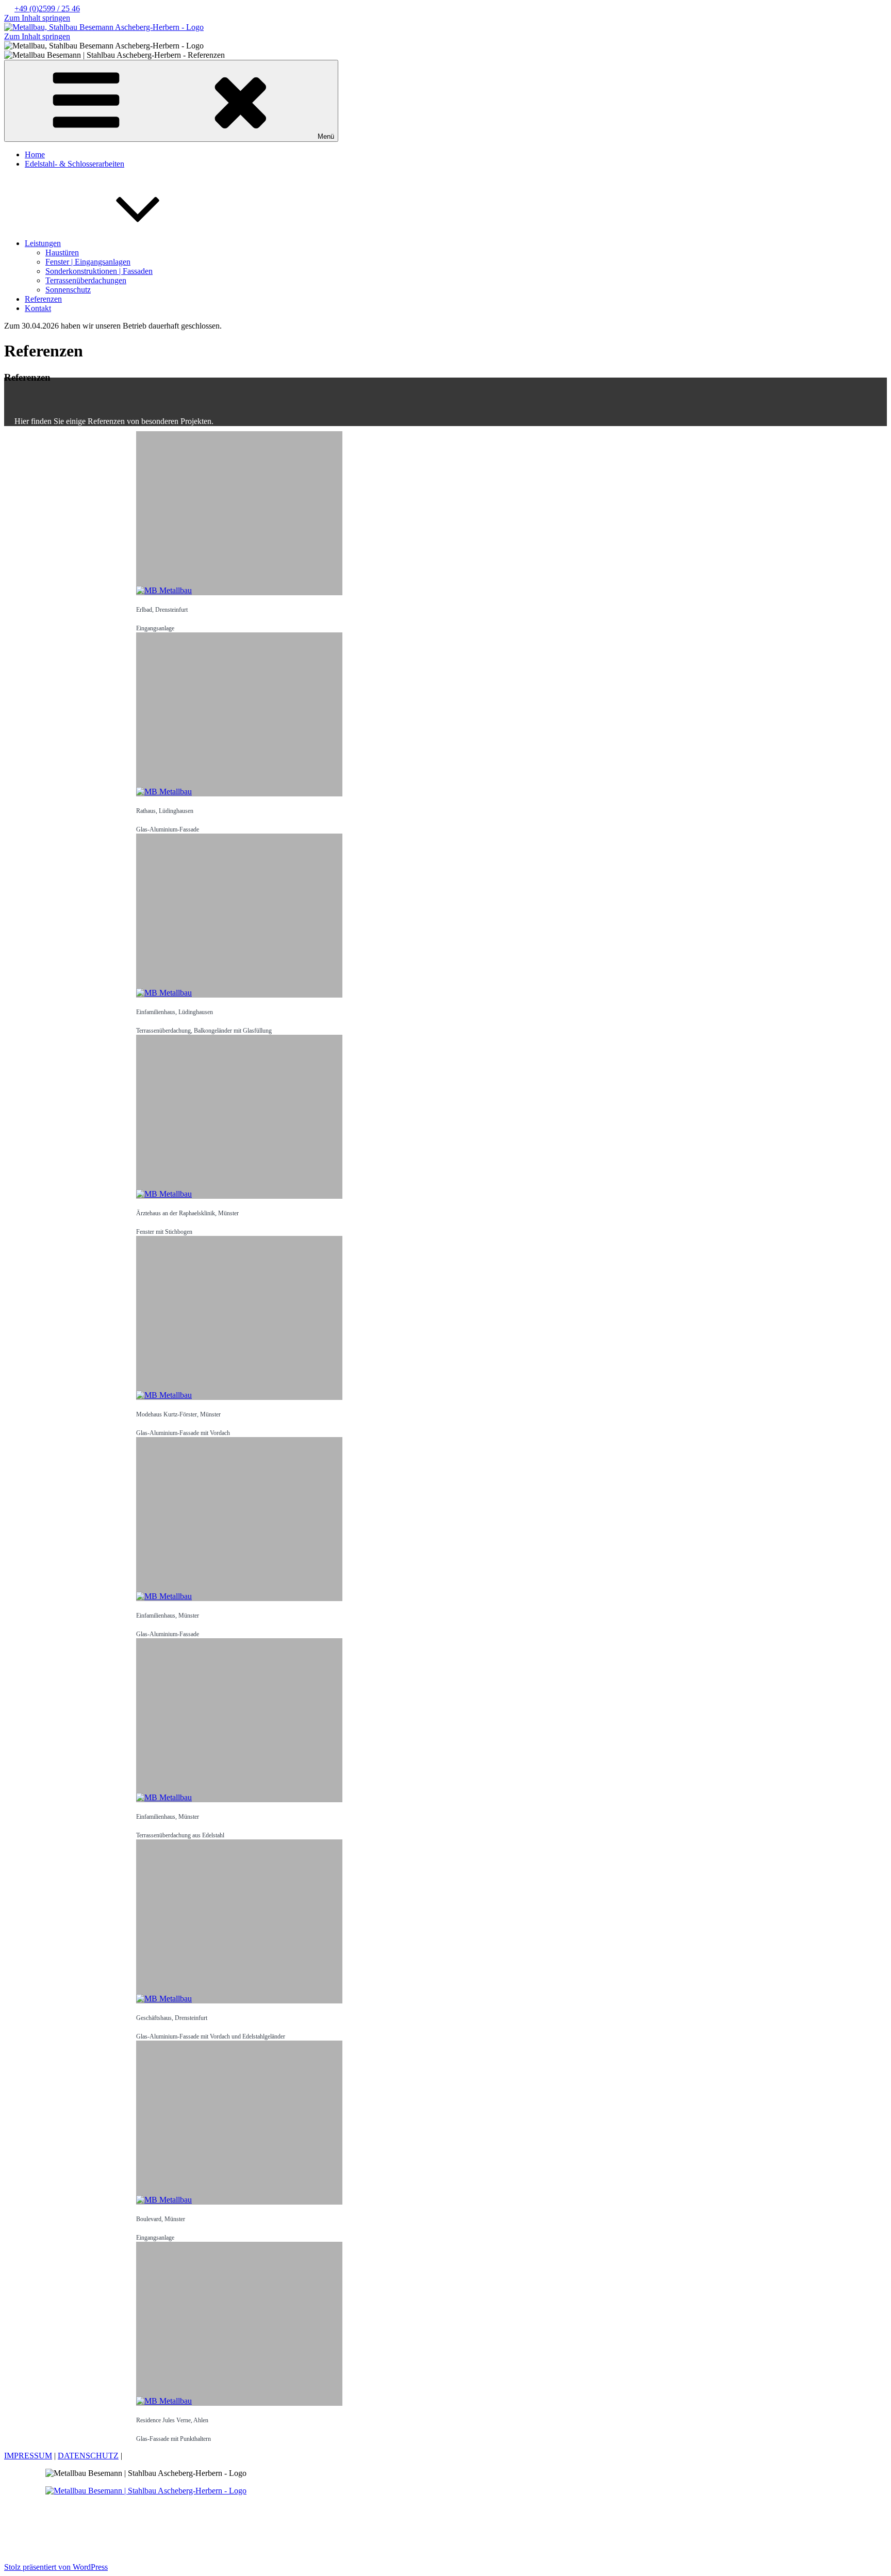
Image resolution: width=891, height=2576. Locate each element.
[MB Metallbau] (239, 2324)
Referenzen (43, 299)
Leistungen (43, 243)
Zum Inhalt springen (37, 18)
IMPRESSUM (28, 2456)
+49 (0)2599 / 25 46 (47, 9)
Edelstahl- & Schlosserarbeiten (75, 164)
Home (35, 154)
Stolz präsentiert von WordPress (56, 2567)
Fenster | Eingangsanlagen (88, 262)
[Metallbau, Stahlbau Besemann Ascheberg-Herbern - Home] (104, 27)
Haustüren (62, 252)
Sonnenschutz (68, 290)
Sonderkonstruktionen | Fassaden (99, 271)
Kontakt (38, 308)
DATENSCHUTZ (88, 2456)
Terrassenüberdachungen (86, 280)
